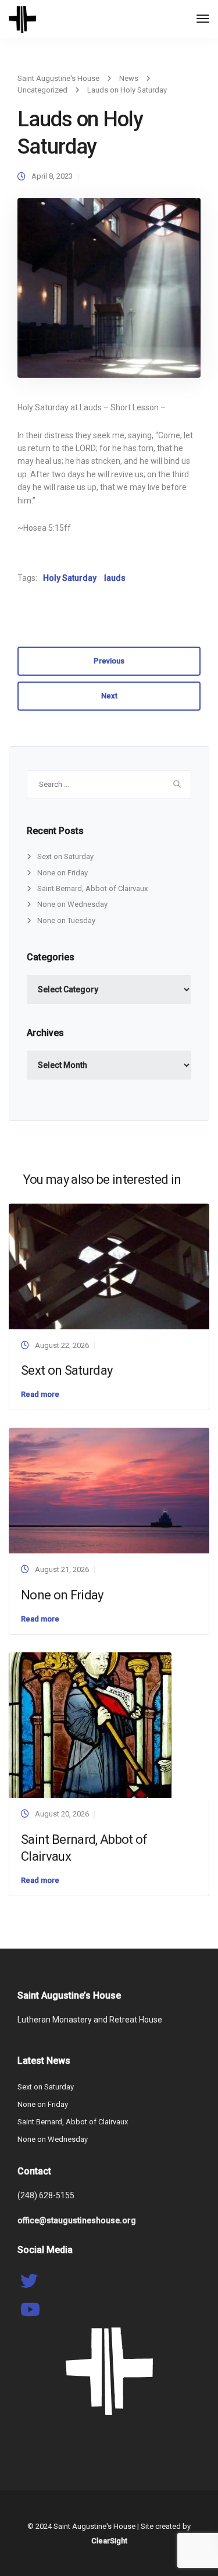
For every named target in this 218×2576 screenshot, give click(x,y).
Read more (40, 1394)
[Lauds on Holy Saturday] (109, 293)
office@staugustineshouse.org (77, 2220)
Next (109, 696)
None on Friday (62, 873)
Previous (109, 661)
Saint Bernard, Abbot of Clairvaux (92, 888)
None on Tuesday (66, 920)
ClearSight (109, 2541)
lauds (115, 578)
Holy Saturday (70, 578)
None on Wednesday (72, 904)
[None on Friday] (109, 1490)
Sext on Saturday (65, 856)
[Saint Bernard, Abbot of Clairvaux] (90, 1724)
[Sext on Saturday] (109, 1266)
